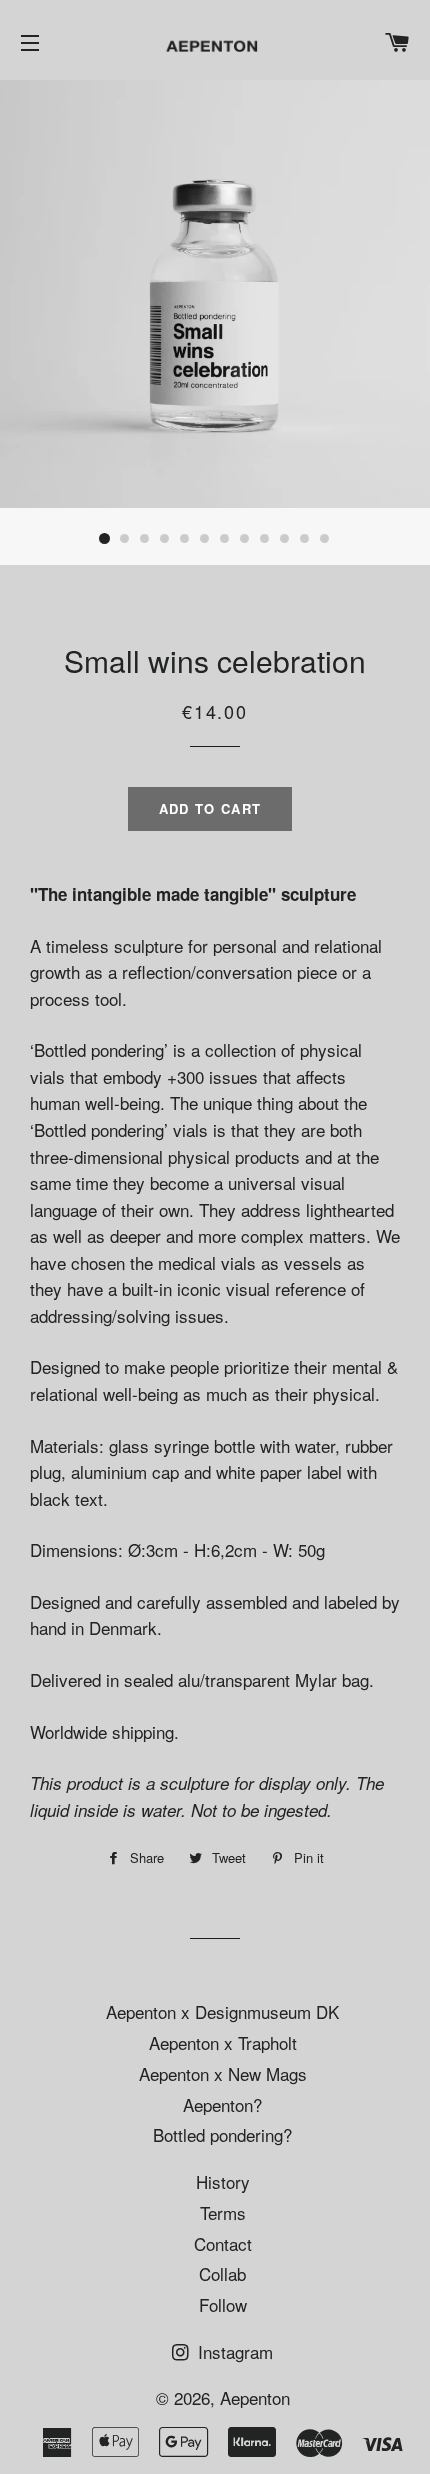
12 (325, 539)
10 (285, 539)
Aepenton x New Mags (223, 2073)
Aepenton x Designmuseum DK (222, 2011)
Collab (222, 2273)
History (223, 2181)
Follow (223, 2304)
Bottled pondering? (222, 2134)
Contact (223, 2243)
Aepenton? (222, 2104)
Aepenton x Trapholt (223, 2042)
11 (305, 539)
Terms (223, 2212)
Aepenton (255, 2397)
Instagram (233, 2351)
